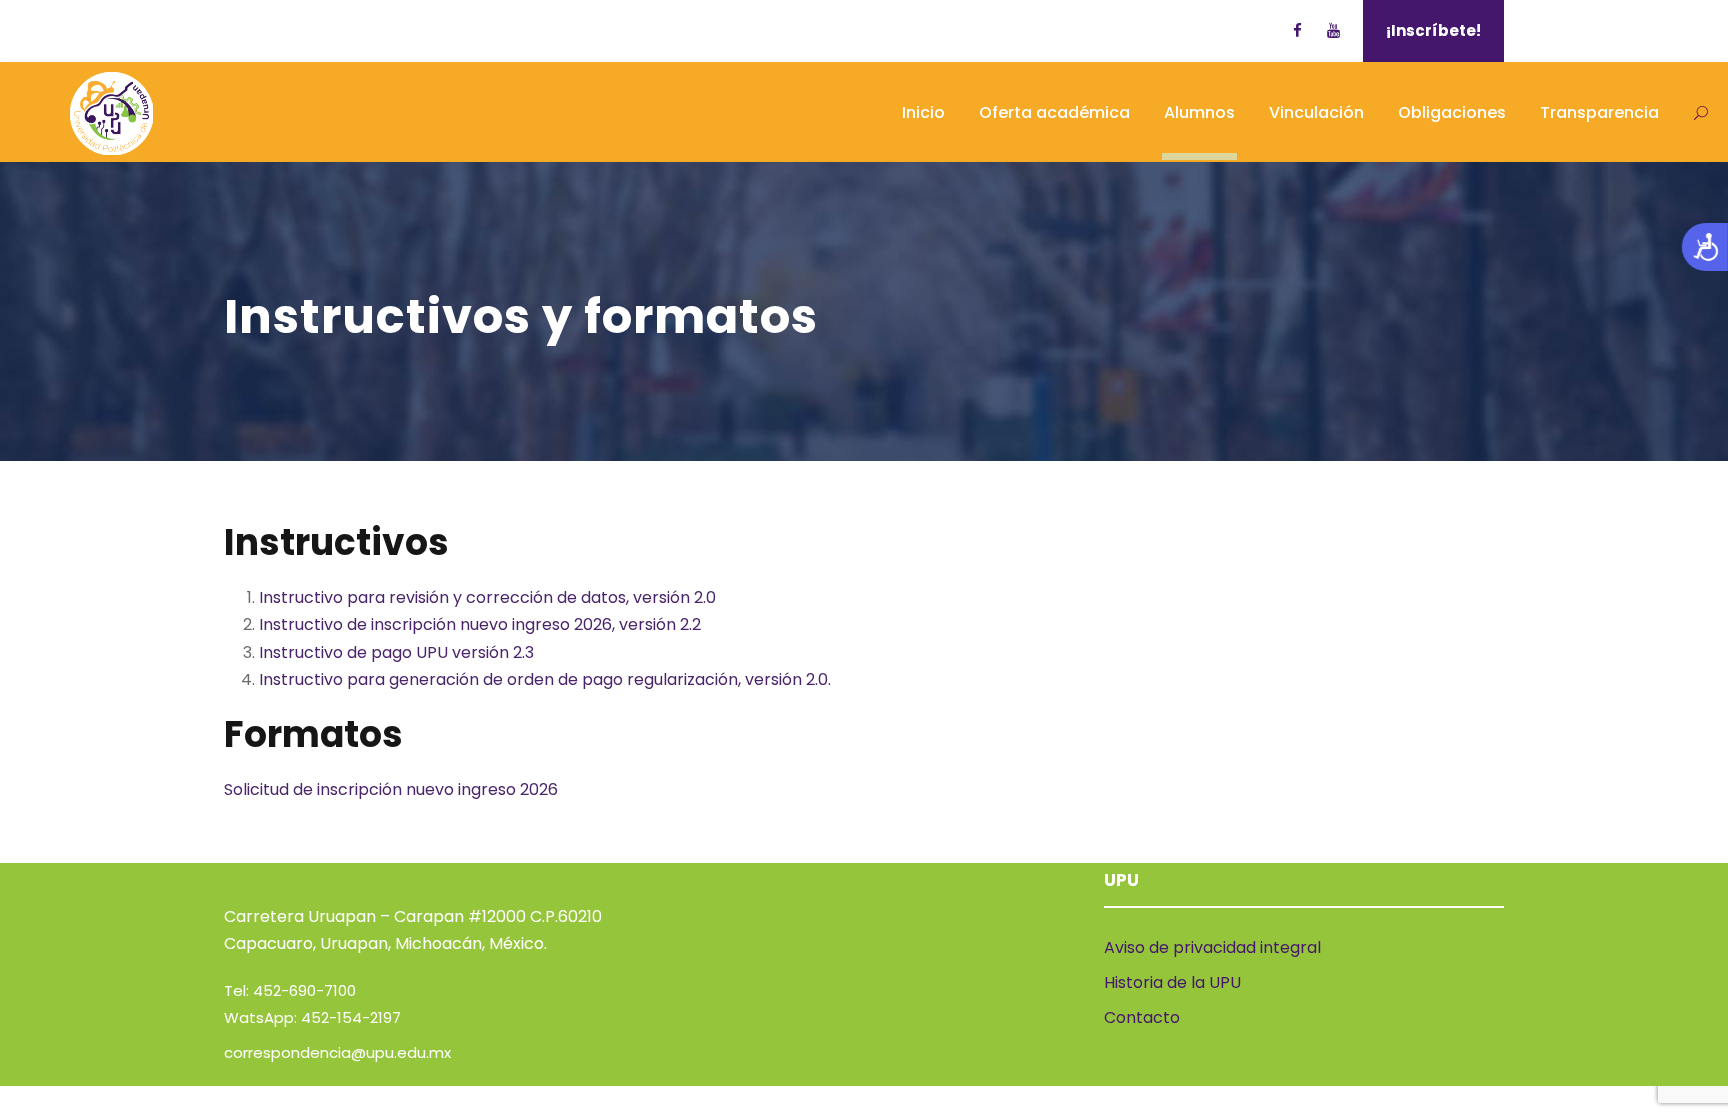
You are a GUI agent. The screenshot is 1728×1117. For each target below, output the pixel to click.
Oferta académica (1054, 112)
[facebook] (1297, 30)
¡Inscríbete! (1433, 30)
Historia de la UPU (1172, 982)
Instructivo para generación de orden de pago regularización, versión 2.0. (545, 679)
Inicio (923, 112)
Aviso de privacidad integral (1212, 947)
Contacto (1142, 1017)
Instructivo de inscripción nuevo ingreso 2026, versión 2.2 (480, 624)
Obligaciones (1452, 112)
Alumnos (1199, 112)
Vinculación (1316, 112)
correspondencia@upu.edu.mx (337, 1052)
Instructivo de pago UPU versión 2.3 (396, 652)
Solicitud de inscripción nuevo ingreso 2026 (391, 789)
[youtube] (1333, 30)
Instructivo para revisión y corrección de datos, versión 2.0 (487, 597)
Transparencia (1599, 112)
